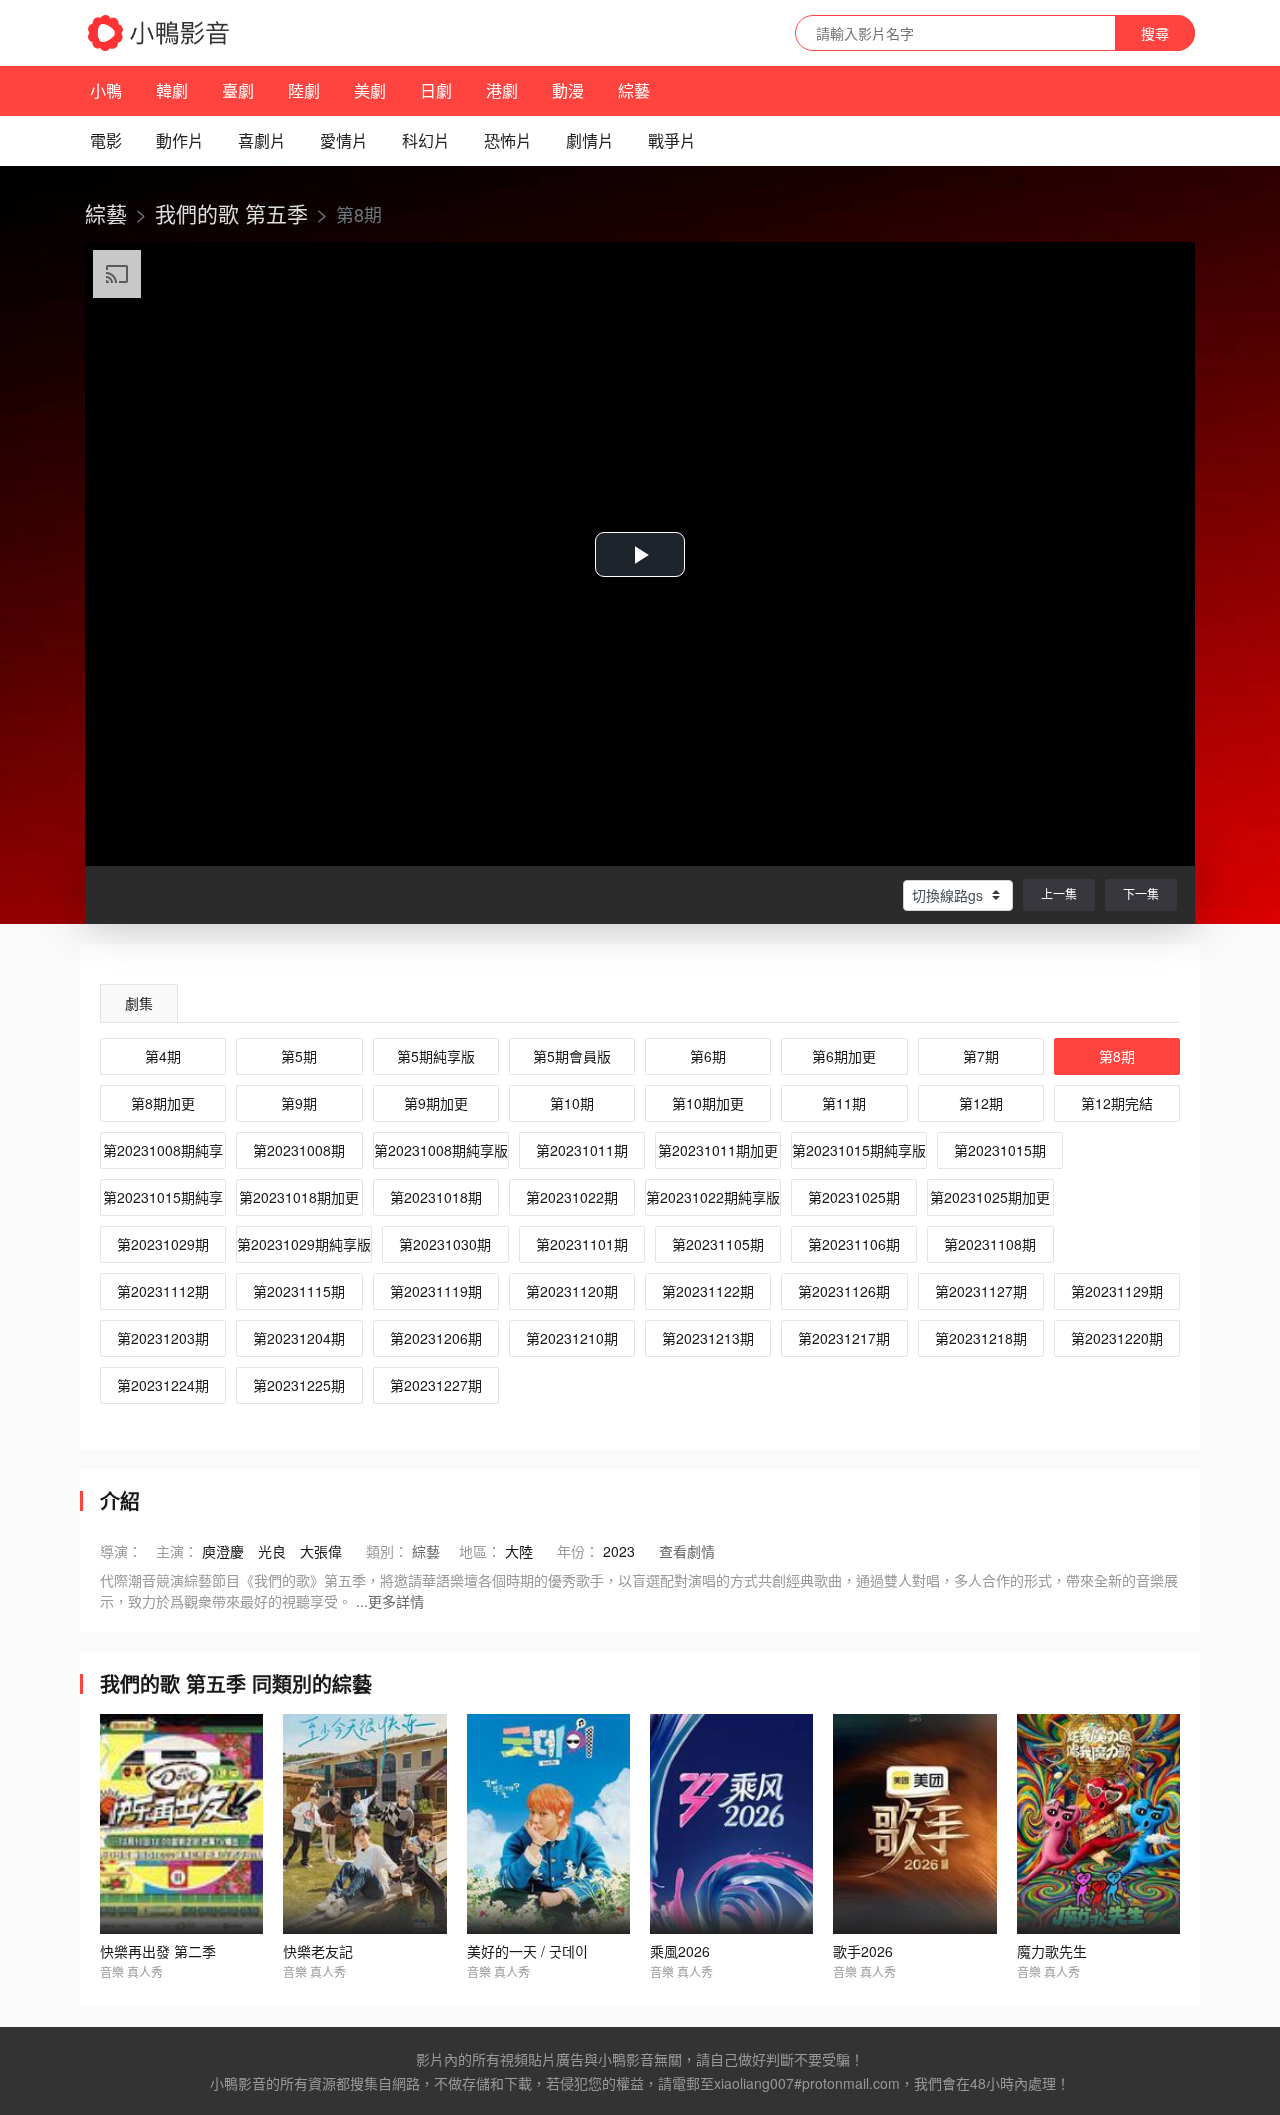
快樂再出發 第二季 (158, 1951)
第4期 (163, 1056)
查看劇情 (687, 1551)
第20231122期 (708, 1291)
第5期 (299, 1056)
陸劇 (304, 90)
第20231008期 (299, 1150)
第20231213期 (708, 1338)
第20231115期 (299, 1291)
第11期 (844, 1103)
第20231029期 (163, 1244)
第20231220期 (1117, 1338)
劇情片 (590, 140)
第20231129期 (1117, 1291)
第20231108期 (990, 1244)
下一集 (1141, 893)
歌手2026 (863, 1951)
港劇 (502, 90)
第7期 (981, 1056)
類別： (387, 1551)
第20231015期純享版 (859, 1150)
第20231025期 (854, 1197)
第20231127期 (981, 1291)
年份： (578, 1551)
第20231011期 (582, 1150)
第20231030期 (445, 1244)
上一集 (1059, 893)
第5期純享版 (436, 1056)
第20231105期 (718, 1244)
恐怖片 (508, 140)
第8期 (1117, 1056)
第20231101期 (582, 1244)
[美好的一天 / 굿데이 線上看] (548, 1824)
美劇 (370, 90)
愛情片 (344, 140)
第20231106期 (854, 1244)
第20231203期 (163, 1338)
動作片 (180, 140)
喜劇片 (262, 140)
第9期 (299, 1103)
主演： (177, 1551)
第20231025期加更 (990, 1197)
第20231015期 (1000, 1150)
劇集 (139, 1003)
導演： (121, 1551)
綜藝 (634, 90)
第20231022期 (572, 1197)
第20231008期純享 (163, 1150)
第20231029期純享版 (304, 1244)
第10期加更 (708, 1103)
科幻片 (426, 140)
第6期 (708, 1056)
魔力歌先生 (1052, 1951)
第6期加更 (844, 1056)
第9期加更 (436, 1103)
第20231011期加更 (718, 1150)
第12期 (981, 1103)
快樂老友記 (318, 1951)
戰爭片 (672, 140)
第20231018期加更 (299, 1197)
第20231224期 (163, 1385)
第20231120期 (572, 1291)
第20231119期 (436, 1291)
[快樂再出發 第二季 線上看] (181, 1824)
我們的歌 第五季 (231, 213)
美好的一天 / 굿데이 (527, 1951)
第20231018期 (436, 1197)
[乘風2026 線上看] (731, 1824)
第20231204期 (299, 1338)
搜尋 (1155, 33)
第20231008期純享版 (441, 1150)
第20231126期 (844, 1291)
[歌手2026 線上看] (914, 1824)
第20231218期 (981, 1338)
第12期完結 (1117, 1103)
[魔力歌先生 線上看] (1098, 1824)
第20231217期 (844, 1338)
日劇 (436, 90)
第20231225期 (299, 1385)
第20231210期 (572, 1338)
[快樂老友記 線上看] (364, 1824)
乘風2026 (680, 1951)
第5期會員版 (572, 1056)
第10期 (572, 1103)
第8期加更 (163, 1103)
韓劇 (172, 90)
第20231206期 (436, 1338)
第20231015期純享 (163, 1197)
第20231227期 (436, 1385)
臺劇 (238, 90)
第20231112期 (163, 1291)
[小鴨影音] (160, 33)
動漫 (568, 90)
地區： (480, 1551)
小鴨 (106, 90)
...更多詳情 (390, 1601)
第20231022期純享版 (713, 1197)
